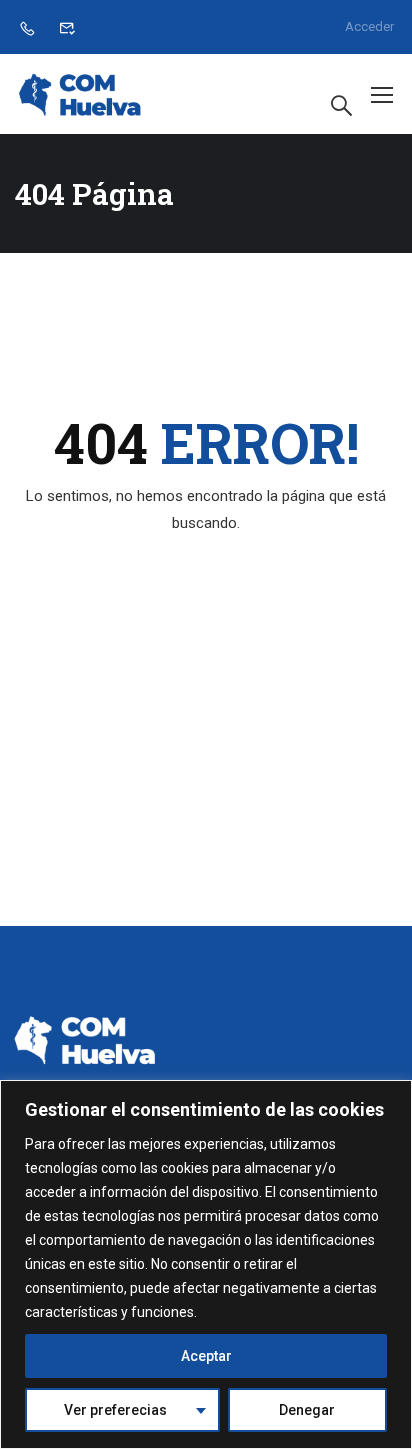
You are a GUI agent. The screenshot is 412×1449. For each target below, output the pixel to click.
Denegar (307, 1410)
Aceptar (206, 1356)
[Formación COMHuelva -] (80, 94)
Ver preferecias (115, 1410)
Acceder (369, 26)
